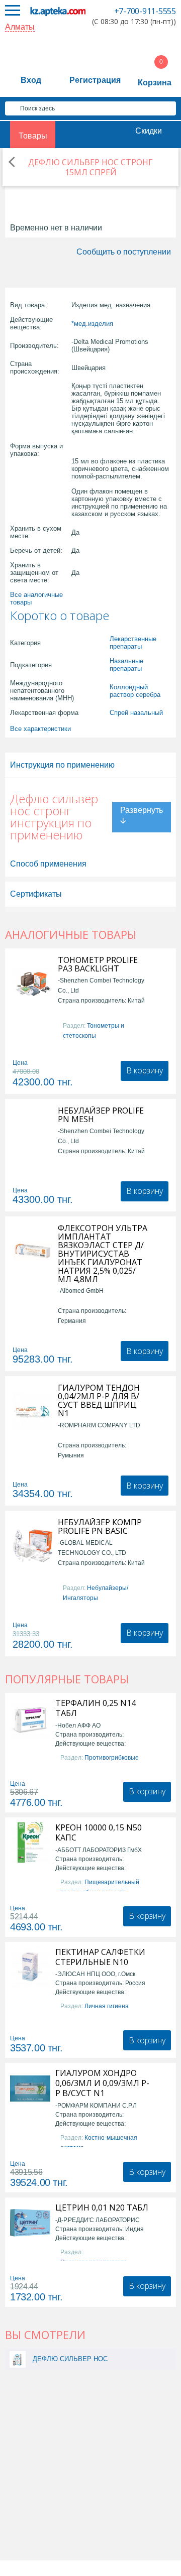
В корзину (145, 1070)
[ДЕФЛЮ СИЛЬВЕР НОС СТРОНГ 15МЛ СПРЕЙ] (18, 2359)
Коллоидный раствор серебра (135, 691)
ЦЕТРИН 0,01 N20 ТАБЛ (102, 2207)
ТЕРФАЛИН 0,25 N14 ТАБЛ (96, 1708)
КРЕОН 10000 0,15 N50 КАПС (99, 1832)
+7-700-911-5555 (145, 11)
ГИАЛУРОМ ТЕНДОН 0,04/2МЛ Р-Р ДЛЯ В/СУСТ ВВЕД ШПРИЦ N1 (99, 1401)
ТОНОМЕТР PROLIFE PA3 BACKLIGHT (98, 964)
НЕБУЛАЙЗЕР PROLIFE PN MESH (101, 1115)
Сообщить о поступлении (124, 252)
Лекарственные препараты (133, 643)
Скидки (149, 131)
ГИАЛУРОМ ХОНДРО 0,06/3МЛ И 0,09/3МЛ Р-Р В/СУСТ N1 (102, 2083)
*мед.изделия (92, 324)
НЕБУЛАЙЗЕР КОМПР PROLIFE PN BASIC (100, 1527)
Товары (33, 136)
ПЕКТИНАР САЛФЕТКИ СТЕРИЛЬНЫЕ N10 (100, 1957)
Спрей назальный (136, 713)
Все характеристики (40, 729)
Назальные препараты (126, 665)
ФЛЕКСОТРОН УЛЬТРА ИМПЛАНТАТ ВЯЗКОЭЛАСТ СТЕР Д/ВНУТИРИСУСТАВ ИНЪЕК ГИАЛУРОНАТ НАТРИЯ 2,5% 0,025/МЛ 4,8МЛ (103, 1254)
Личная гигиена (107, 2006)
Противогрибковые (112, 1758)
